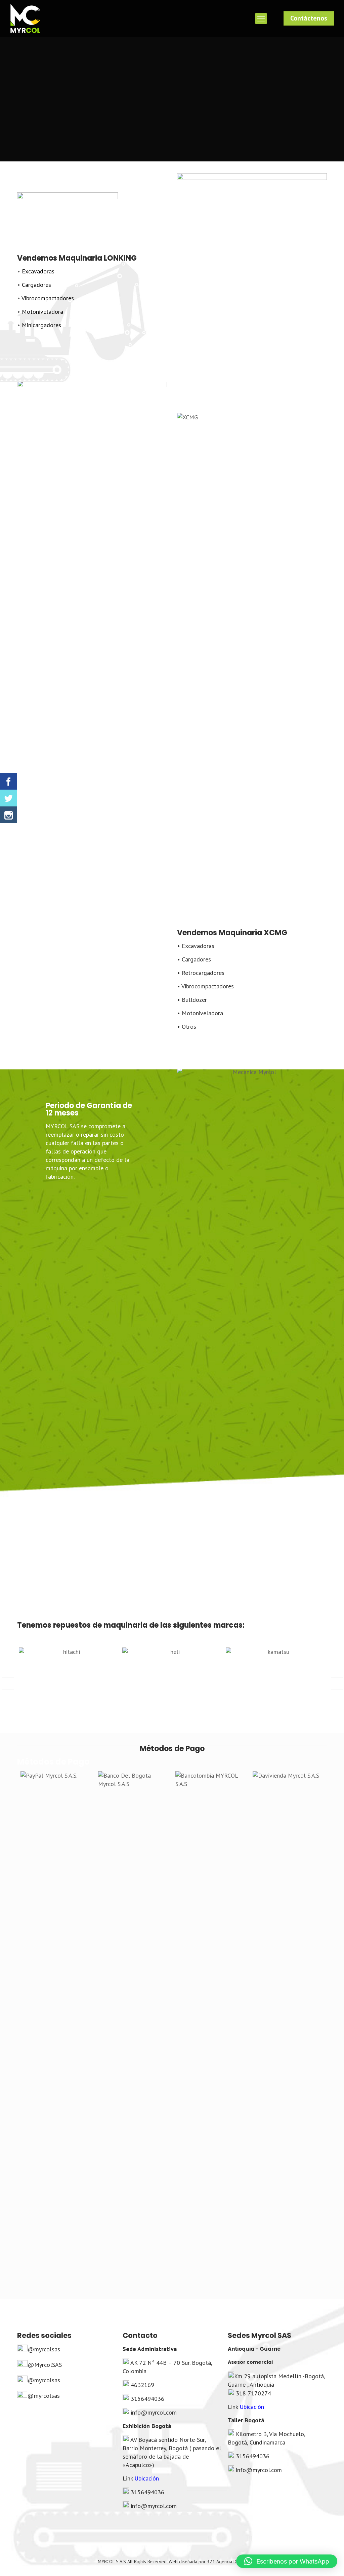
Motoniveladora (42, 312)
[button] (8, 1683)
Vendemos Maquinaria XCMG (232, 933)
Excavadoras (38, 271)
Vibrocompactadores (47, 298)
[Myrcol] (25, 18)
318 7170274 (253, 2393)
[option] (69, 1680)
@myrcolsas (44, 2349)
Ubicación (147, 2478)
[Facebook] (8, 781)
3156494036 (147, 2399)
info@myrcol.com (154, 2412)
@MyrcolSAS (45, 2365)
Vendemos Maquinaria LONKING (77, 258)
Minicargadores (41, 325)
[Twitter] (8, 798)
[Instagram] (8, 815)
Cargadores (36, 285)
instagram (190, 339)
